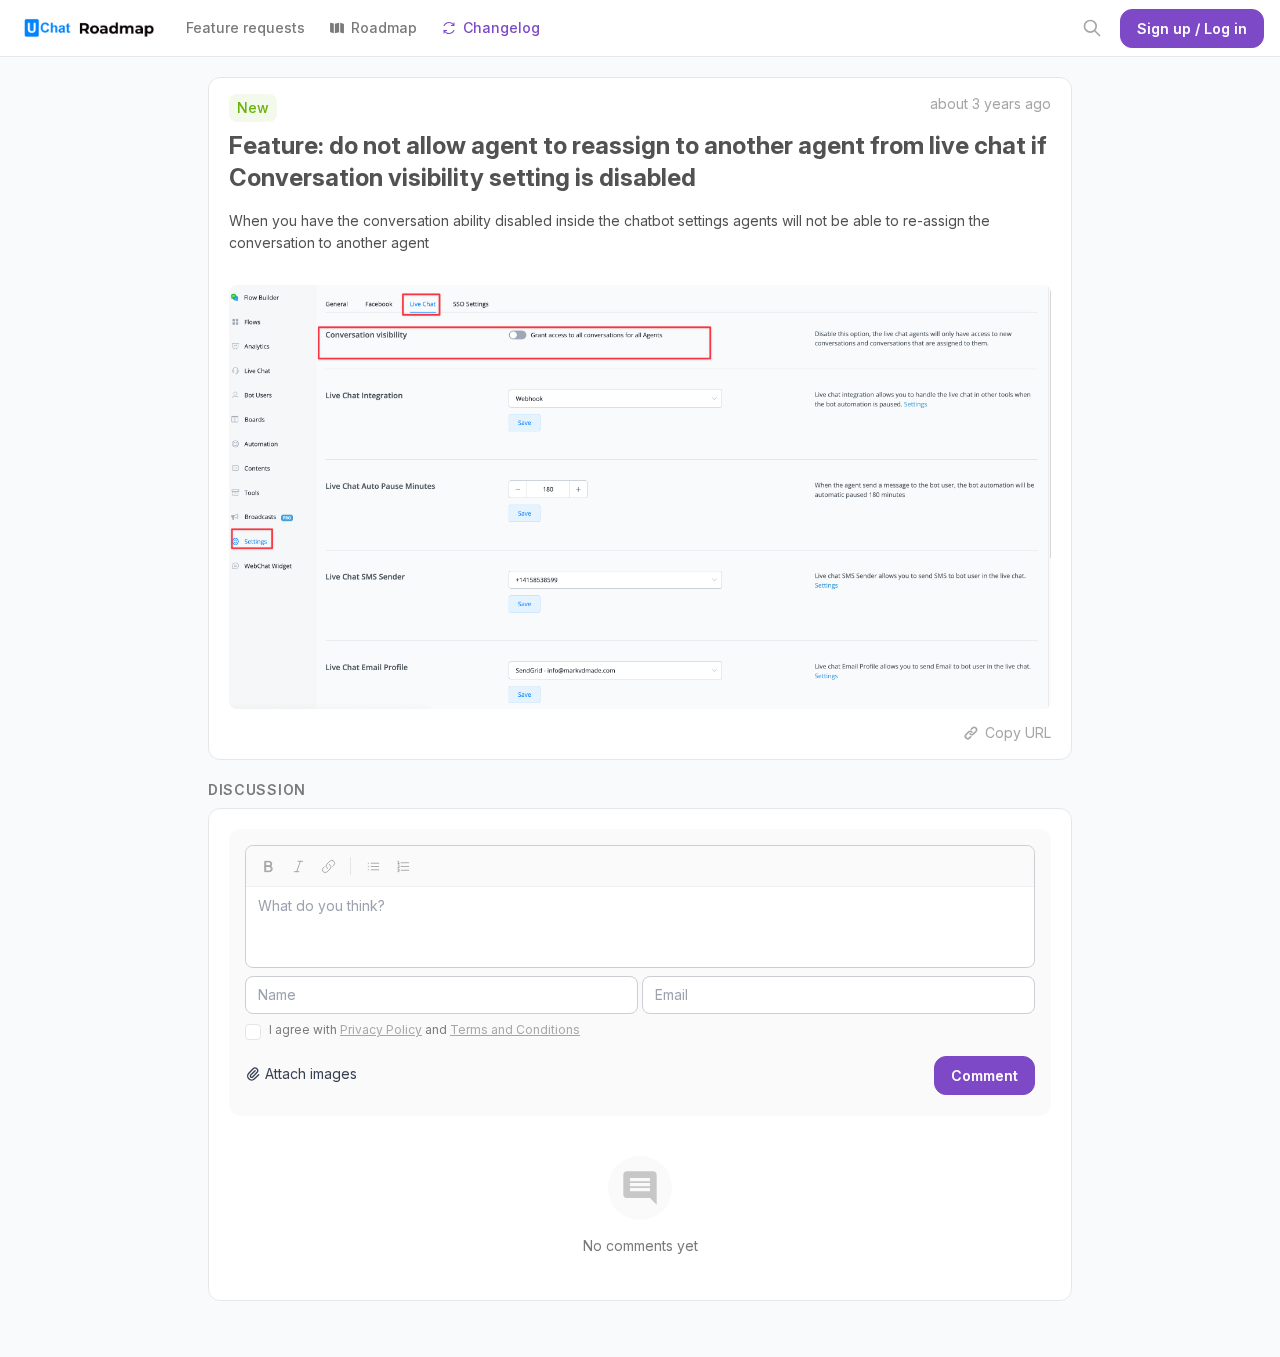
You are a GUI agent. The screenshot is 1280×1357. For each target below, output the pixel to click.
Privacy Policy (381, 1029)
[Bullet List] (373, 866)
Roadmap (384, 27)
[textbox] (640, 927)
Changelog (501, 27)
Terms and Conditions (515, 1029)
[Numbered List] (403, 866)
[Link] (328, 866)
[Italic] (298, 866)
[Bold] (268, 866)
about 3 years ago (990, 103)
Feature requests (245, 27)
